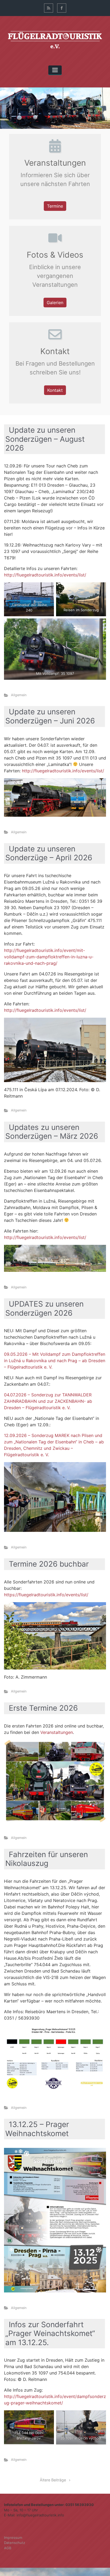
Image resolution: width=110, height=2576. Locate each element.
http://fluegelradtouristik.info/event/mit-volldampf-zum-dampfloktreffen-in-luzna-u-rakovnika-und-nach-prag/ (49, 957)
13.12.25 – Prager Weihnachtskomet (37, 2129)
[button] (8, 108)
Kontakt (55, 390)
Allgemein (19, 695)
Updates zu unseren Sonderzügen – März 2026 (52, 1132)
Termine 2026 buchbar (49, 1564)
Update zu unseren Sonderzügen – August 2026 (45, 439)
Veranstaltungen (57, 1732)
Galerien (55, 303)
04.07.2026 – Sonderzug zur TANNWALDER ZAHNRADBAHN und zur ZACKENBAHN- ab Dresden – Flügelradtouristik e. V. (48, 1401)
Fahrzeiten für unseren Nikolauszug (47, 1859)
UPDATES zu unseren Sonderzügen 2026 (44, 1308)
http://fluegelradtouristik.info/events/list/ (45, 575)
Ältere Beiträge (53, 2480)
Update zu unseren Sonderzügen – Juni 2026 (50, 716)
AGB (8, 2548)
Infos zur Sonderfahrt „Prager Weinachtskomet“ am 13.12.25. (50, 2333)
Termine (55, 206)
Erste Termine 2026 (43, 1708)
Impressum (13, 2538)
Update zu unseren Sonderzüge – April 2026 (49, 853)
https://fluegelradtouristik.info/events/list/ (46, 1595)
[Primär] (55, 70)
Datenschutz (15, 2543)
